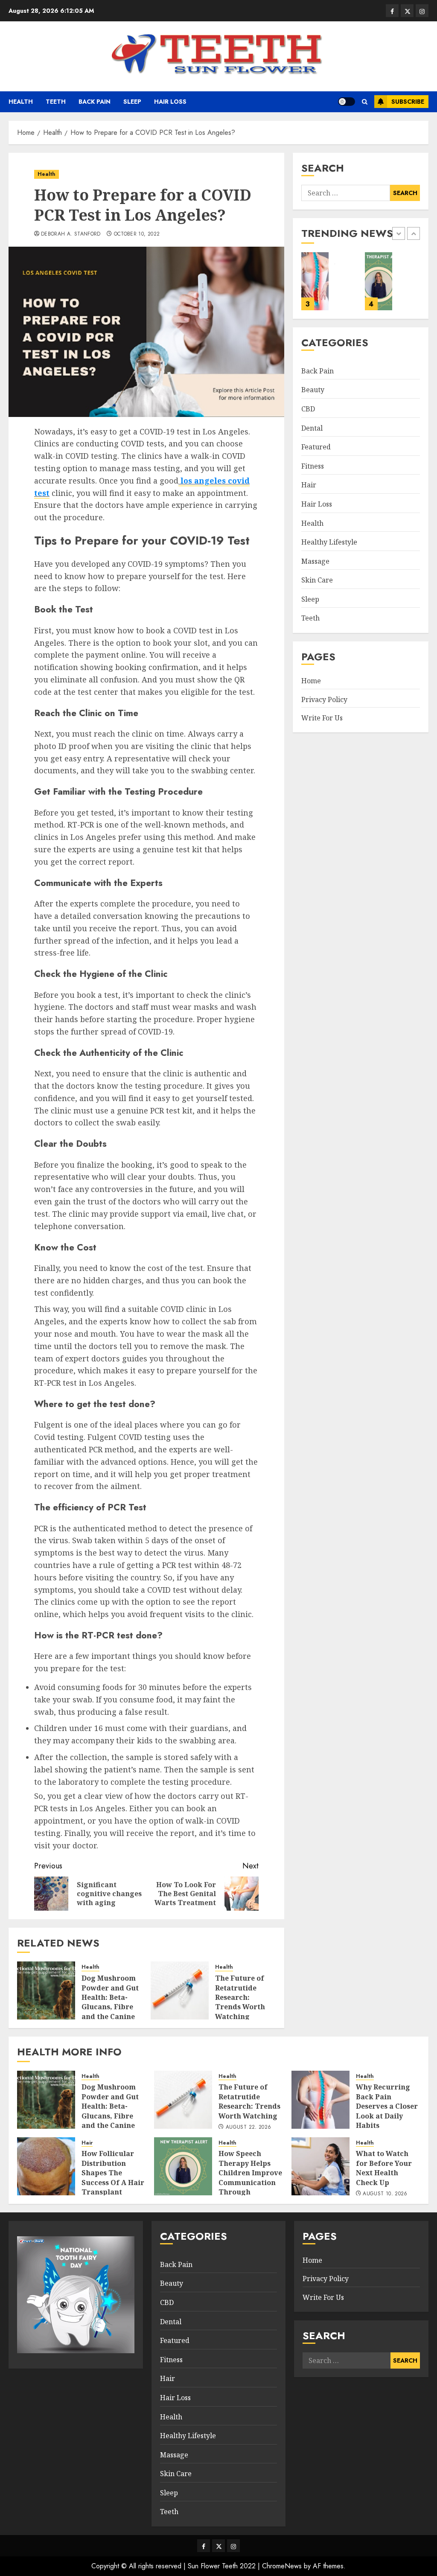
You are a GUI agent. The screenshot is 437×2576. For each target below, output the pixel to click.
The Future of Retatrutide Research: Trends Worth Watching (240, 1997)
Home (311, 681)
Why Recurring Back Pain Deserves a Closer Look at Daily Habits (387, 2106)
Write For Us (322, 718)
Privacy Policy (324, 699)
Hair (309, 485)
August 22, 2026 (248, 2127)
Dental (312, 428)
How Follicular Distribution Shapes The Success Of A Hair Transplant (113, 2173)
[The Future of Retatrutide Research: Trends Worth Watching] (180, 1990)
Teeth (56, 102)
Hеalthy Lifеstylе (329, 542)
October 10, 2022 (137, 234)
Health (21, 102)
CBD (308, 409)
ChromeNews (282, 2566)
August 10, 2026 (385, 2194)
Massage (315, 561)
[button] (365, 102)
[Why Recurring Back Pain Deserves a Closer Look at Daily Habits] (320, 2100)
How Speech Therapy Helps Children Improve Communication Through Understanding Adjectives (250, 2182)
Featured (316, 447)
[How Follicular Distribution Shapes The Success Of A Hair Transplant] (46, 2166)
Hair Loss (170, 102)
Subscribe (408, 102)
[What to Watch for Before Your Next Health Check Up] (391, 281)
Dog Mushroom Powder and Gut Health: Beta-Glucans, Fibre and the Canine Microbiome (110, 2002)
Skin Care (317, 580)
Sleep (132, 102)
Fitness (313, 466)
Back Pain (95, 102)
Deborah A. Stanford (71, 234)
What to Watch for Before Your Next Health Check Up (384, 2168)
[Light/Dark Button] (347, 102)
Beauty (313, 390)
